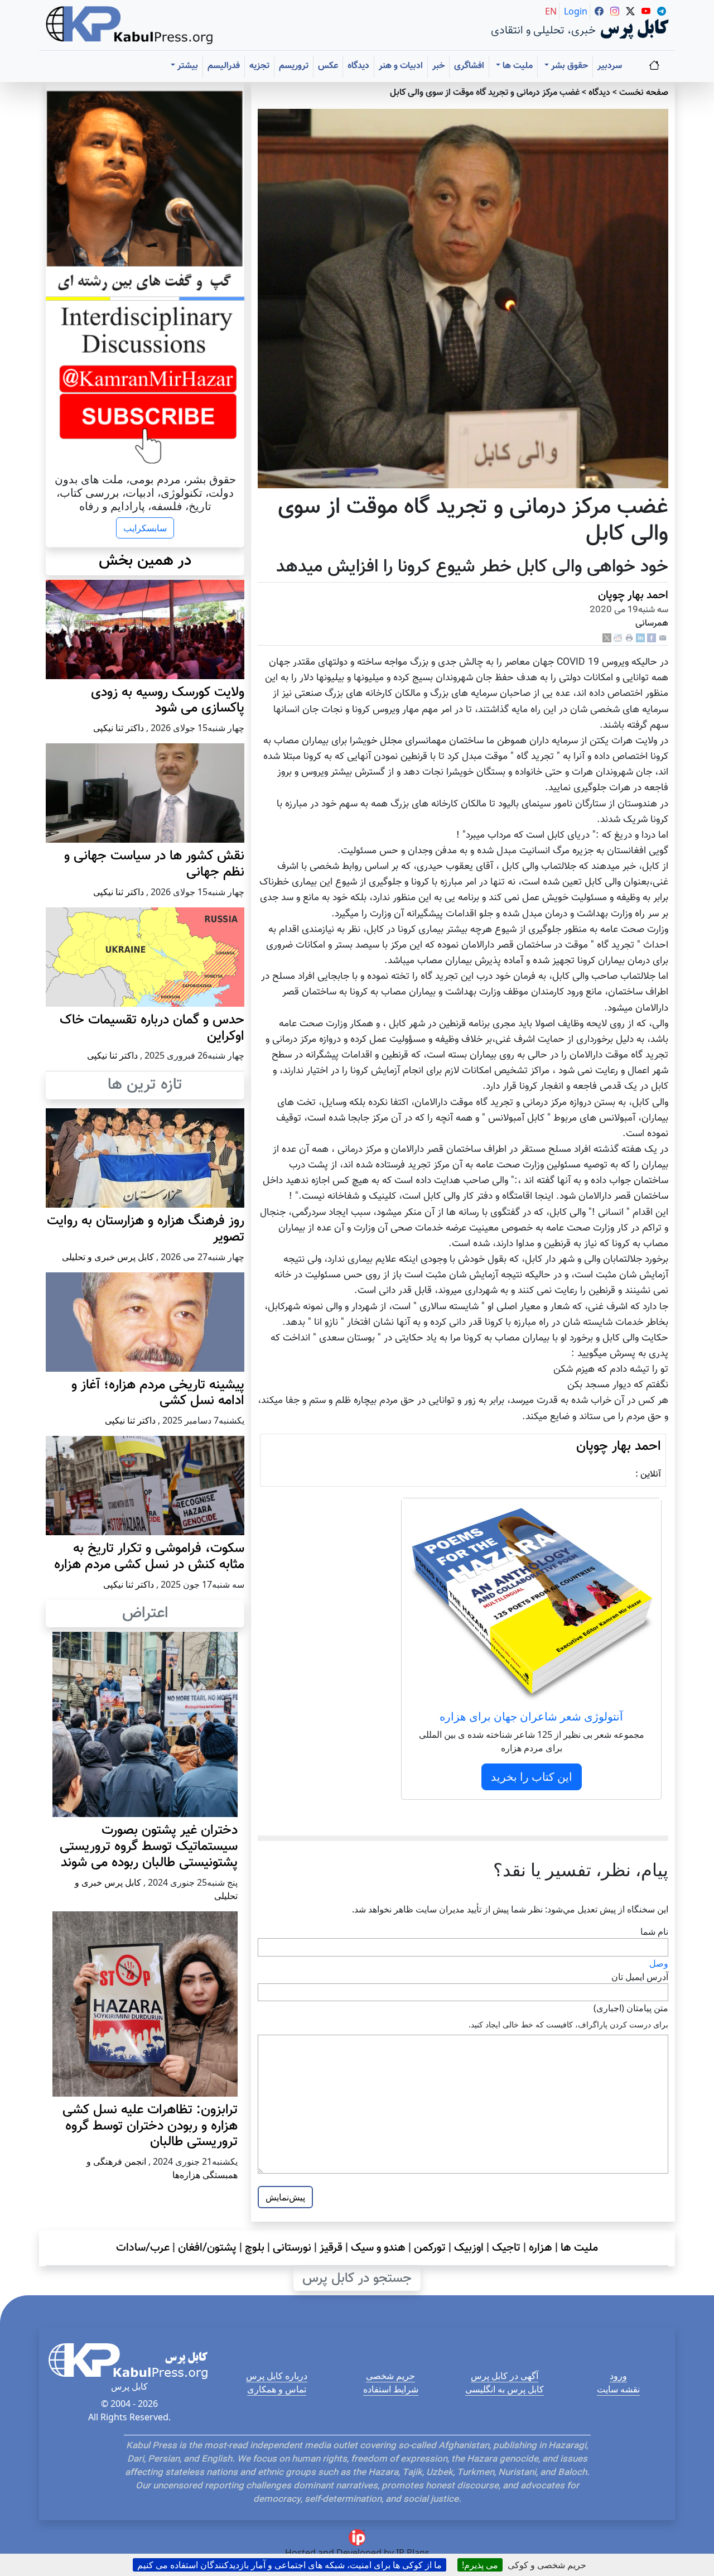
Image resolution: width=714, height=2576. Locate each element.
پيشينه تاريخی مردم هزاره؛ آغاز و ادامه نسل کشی (158, 1393)
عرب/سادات (143, 2248)
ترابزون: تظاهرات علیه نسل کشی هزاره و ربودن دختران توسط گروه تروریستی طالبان (150, 2126)
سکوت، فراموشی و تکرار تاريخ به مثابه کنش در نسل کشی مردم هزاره (149, 1557)
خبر (438, 66)
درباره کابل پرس (277, 2376)
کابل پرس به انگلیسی (505, 2389)
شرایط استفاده (391, 2389)
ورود (618, 2376)
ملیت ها (579, 2248)
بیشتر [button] (187, 66)
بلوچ (255, 2248)
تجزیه (259, 66)
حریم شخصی (390, 2376)
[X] (607, 638)
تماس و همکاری (277, 2389)
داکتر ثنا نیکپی (119, 728)
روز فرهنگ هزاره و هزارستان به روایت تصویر (146, 1229)
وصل (659, 1963)
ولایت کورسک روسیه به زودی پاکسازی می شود (168, 701)
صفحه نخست (644, 93)
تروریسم (294, 66)
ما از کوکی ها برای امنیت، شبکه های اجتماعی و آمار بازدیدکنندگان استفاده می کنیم (290, 2565)
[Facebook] (652, 638)
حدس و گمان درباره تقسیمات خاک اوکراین (152, 1028)
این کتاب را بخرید (532, 1777)
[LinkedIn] (640, 638)
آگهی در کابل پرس (505, 2376)
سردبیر (610, 66)
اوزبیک (469, 2248)
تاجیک (506, 2248)
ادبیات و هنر (401, 66)
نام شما (654, 1931)
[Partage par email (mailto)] (663, 638)
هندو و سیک (378, 2248)
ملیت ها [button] (517, 66)
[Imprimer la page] (629, 638)
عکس (328, 66)
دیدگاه (358, 66)
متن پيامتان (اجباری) (631, 2008)
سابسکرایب (145, 528)
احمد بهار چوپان (633, 595)
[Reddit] (618, 638)
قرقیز (331, 2248)
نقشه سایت (618, 2389)
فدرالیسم (224, 66)
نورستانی (292, 2248)
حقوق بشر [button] (568, 66)
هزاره (541, 2248)
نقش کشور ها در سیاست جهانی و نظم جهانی (154, 864)
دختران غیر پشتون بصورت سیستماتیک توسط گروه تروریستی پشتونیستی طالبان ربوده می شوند (149, 1847)
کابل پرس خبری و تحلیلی (108, 1257)
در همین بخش (145, 561)
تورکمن (430, 2248)
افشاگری (469, 66)
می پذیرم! (480, 2565)
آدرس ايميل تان (640, 1977)
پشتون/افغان (207, 2248)
